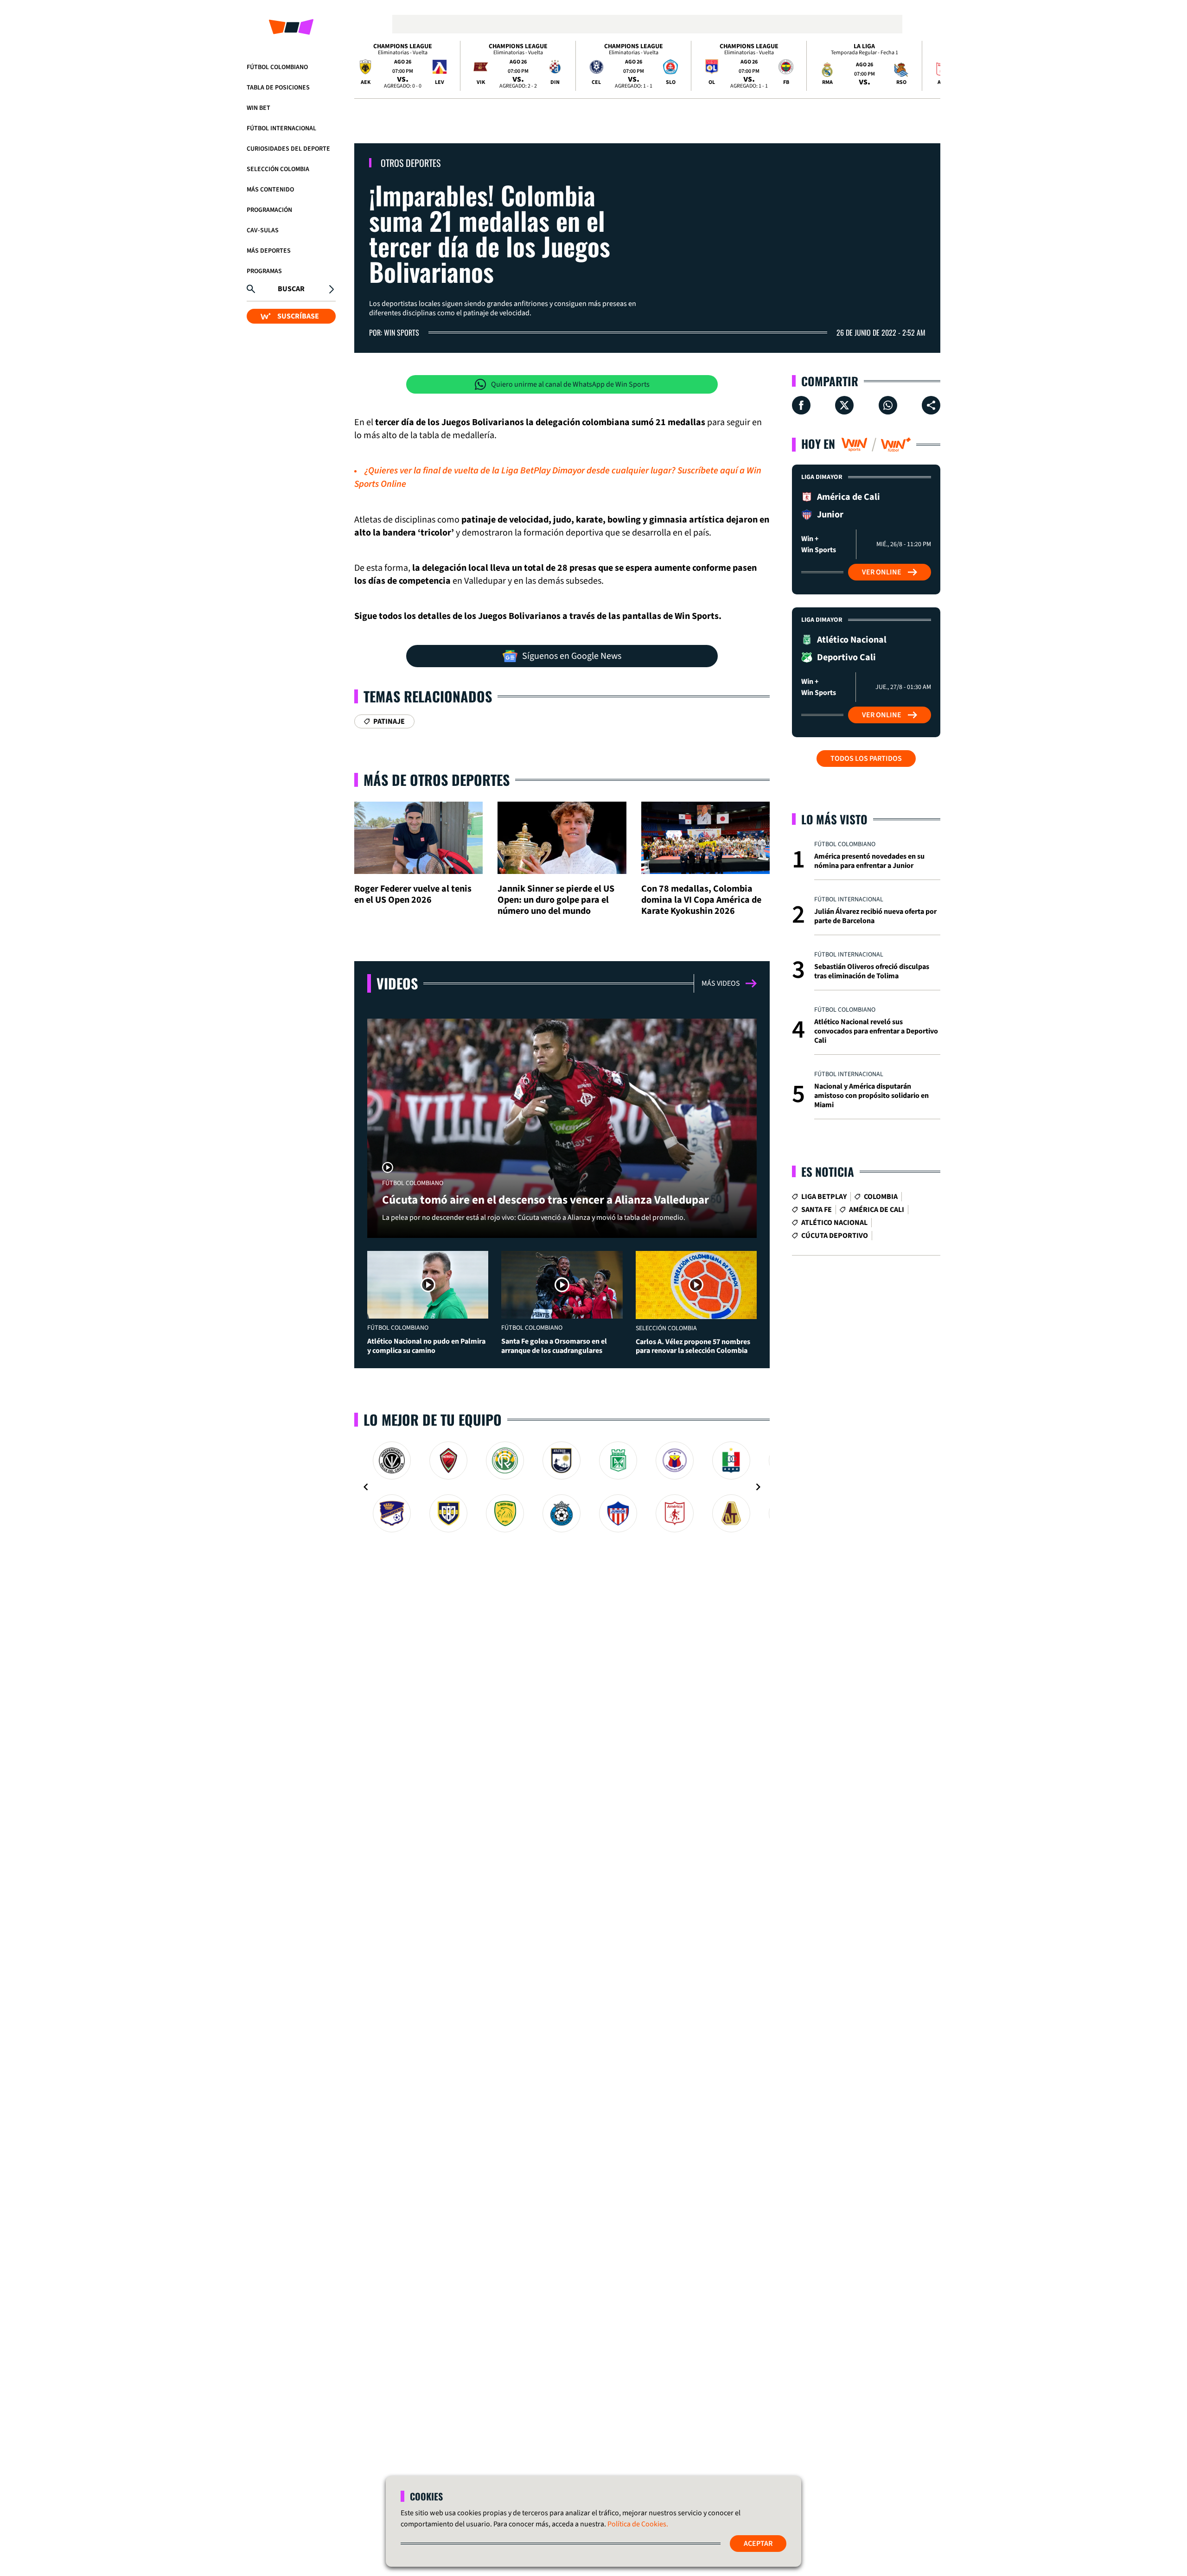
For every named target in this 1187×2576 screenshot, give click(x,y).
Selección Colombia (278, 169)
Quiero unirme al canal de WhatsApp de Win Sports (570, 384)
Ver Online (882, 572)
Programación (269, 210)
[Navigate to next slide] (758, 1487)
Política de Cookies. (638, 2524)
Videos (397, 983)
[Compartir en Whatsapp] (888, 405)
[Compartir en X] (844, 405)
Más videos (721, 983)
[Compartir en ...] (931, 405)
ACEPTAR (758, 2544)
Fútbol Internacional (281, 128)
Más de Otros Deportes (437, 780)
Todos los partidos (866, 759)
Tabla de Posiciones (278, 88)
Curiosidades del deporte (288, 149)
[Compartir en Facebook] (801, 405)
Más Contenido (270, 190)
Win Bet (258, 108)
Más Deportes (269, 251)
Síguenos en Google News (572, 656)
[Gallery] (562, 1487)
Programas (264, 271)
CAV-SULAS (263, 230)
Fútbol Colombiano (277, 67)
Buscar (291, 289)
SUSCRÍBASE (298, 316)
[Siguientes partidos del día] (929, 66)
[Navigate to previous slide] (366, 1487)
